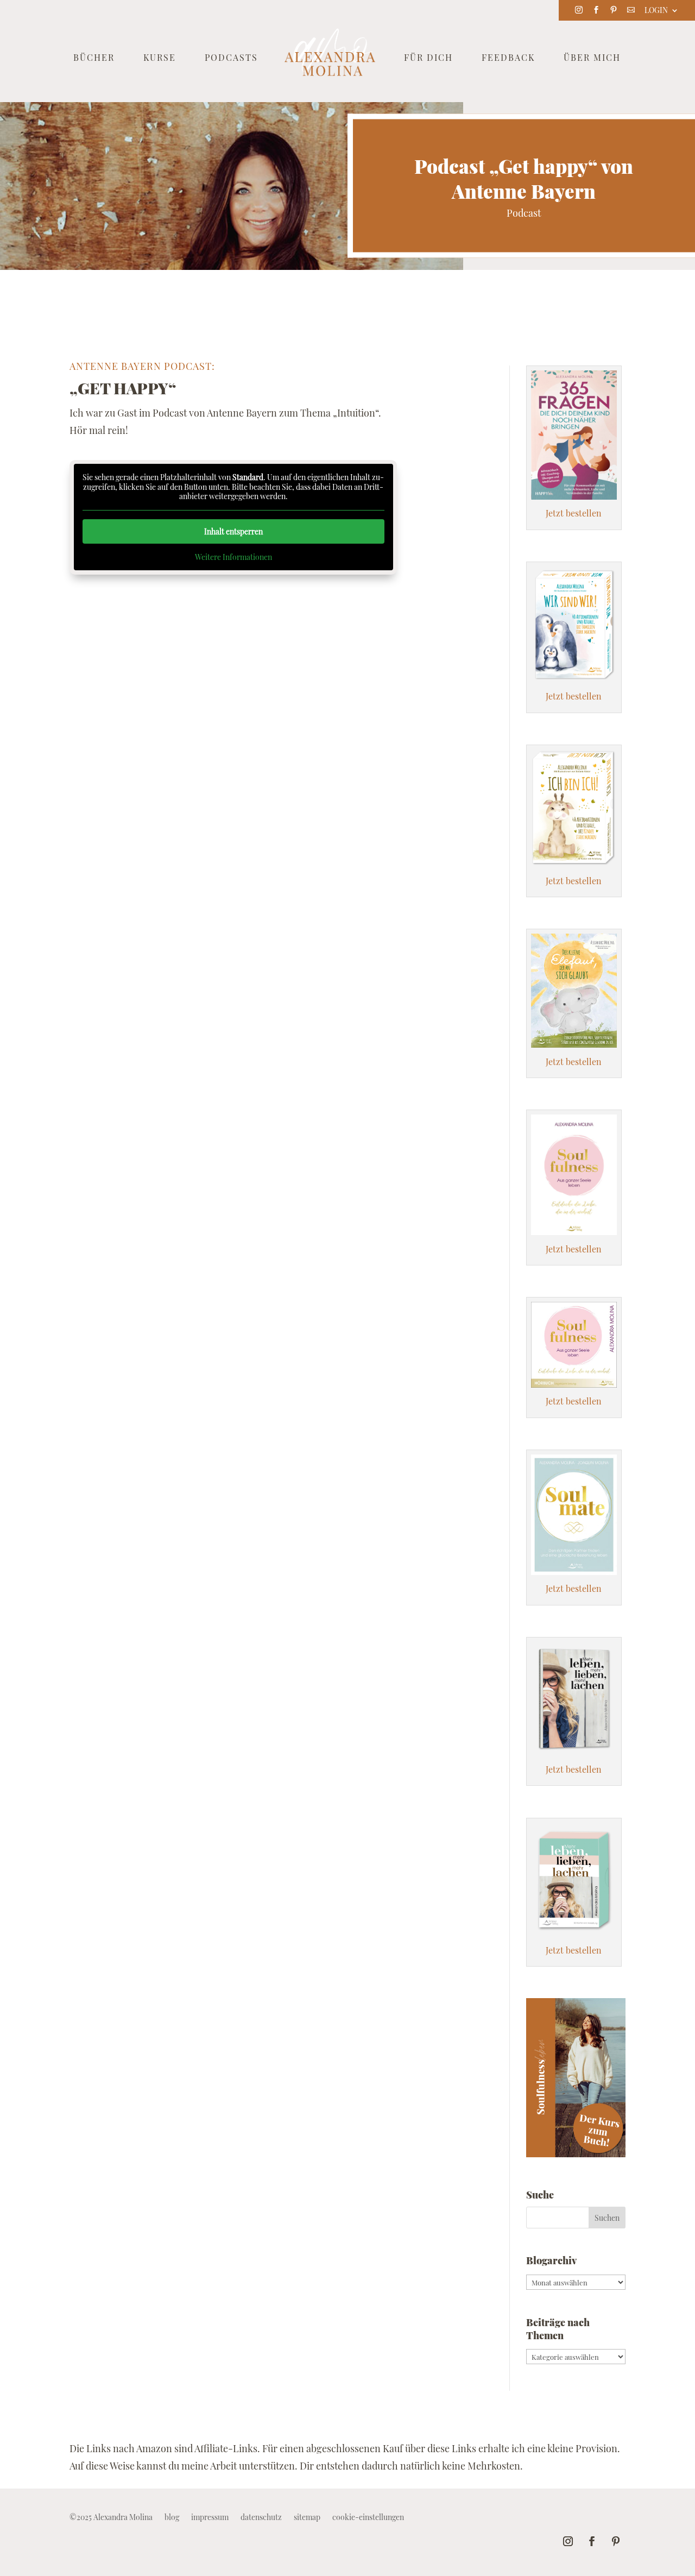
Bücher (94, 58)
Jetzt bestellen (574, 513)
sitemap (307, 2518)
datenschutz (261, 2518)
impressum (210, 2518)
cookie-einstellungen (368, 2518)
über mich (592, 58)
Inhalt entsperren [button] (233, 531)
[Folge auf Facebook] (592, 2541)
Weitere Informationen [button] (233, 557)
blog (172, 2518)
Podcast (524, 213)
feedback (508, 58)
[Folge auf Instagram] (568, 2541)
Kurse (160, 58)
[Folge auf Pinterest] (616, 2541)
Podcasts (231, 58)
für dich (428, 58)
